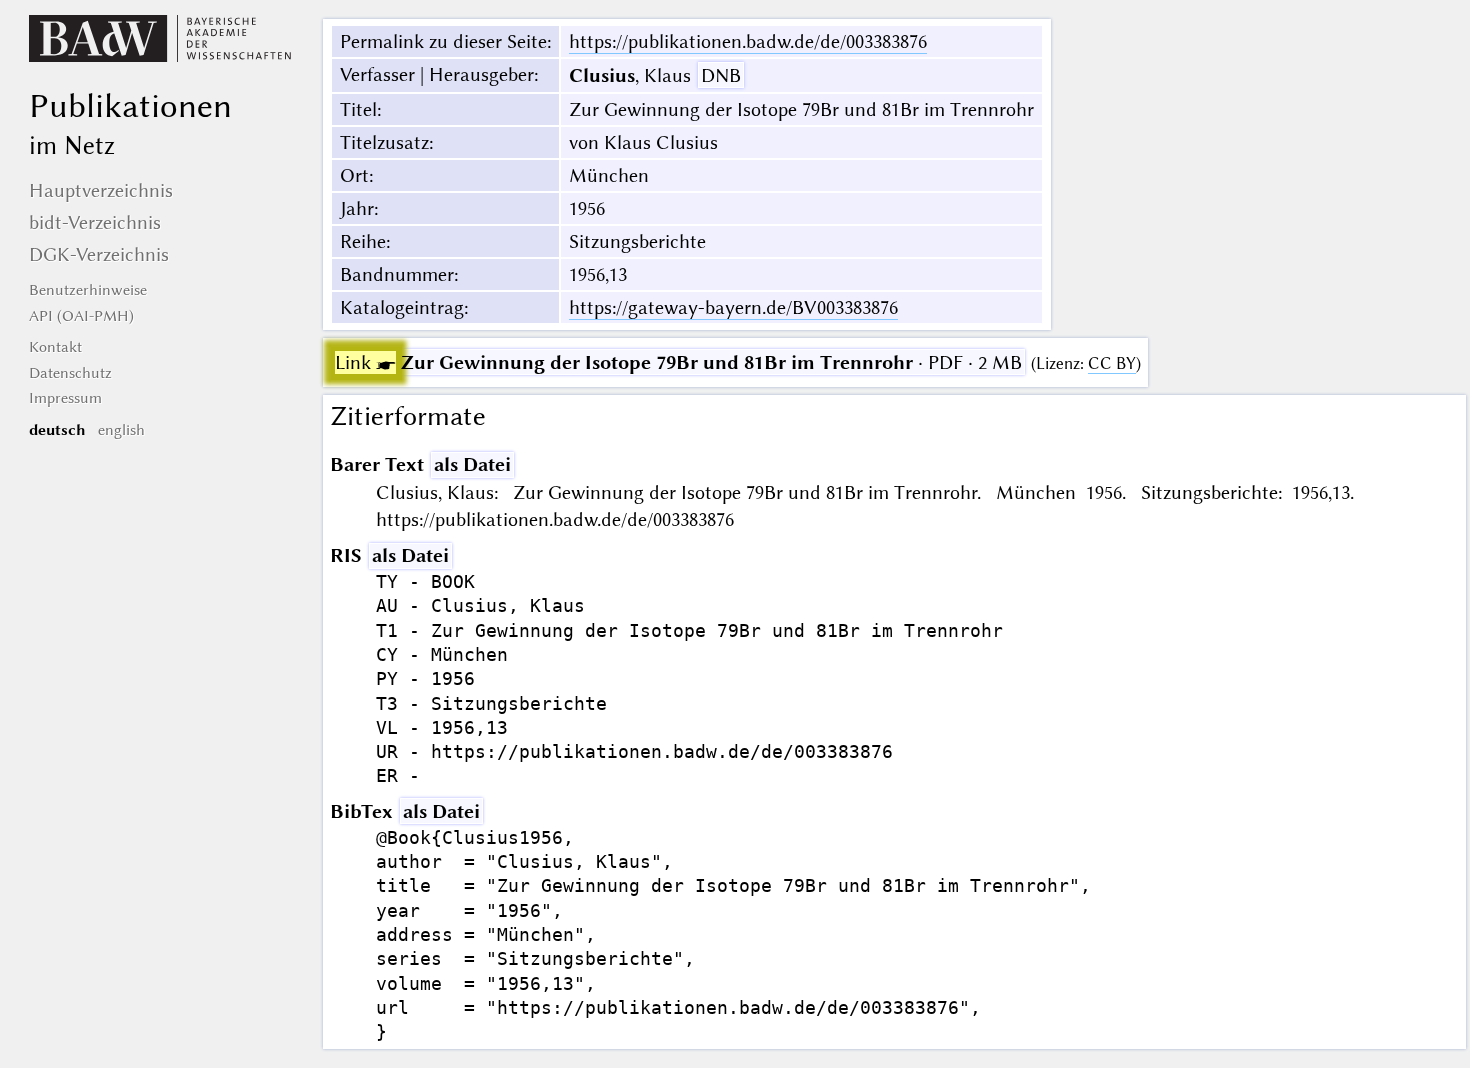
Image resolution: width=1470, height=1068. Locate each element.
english (121, 430)
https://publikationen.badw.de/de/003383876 (748, 41)
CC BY (1112, 363)
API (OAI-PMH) (81, 316)
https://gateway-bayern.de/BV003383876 (733, 307)
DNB (721, 75)
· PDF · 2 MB (678, 362)
